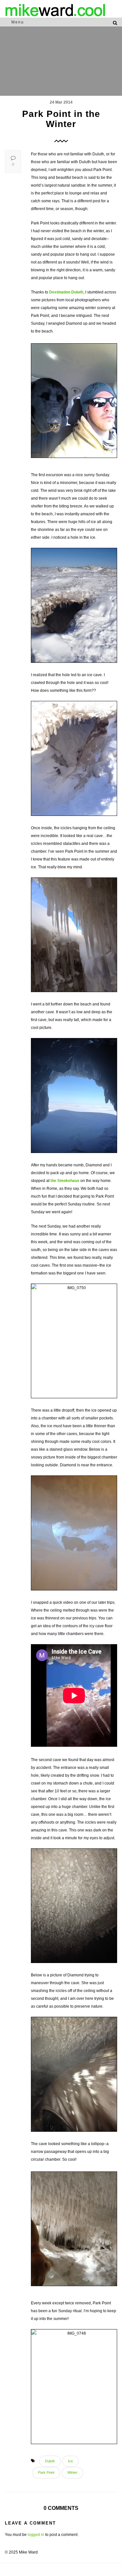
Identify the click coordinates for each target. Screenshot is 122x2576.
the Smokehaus (65, 1181)
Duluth (50, 2461)
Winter (72, 2472)
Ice (70, 2461)
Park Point (46, 2472)
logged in (36, 2535)
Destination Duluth (66, 292)
